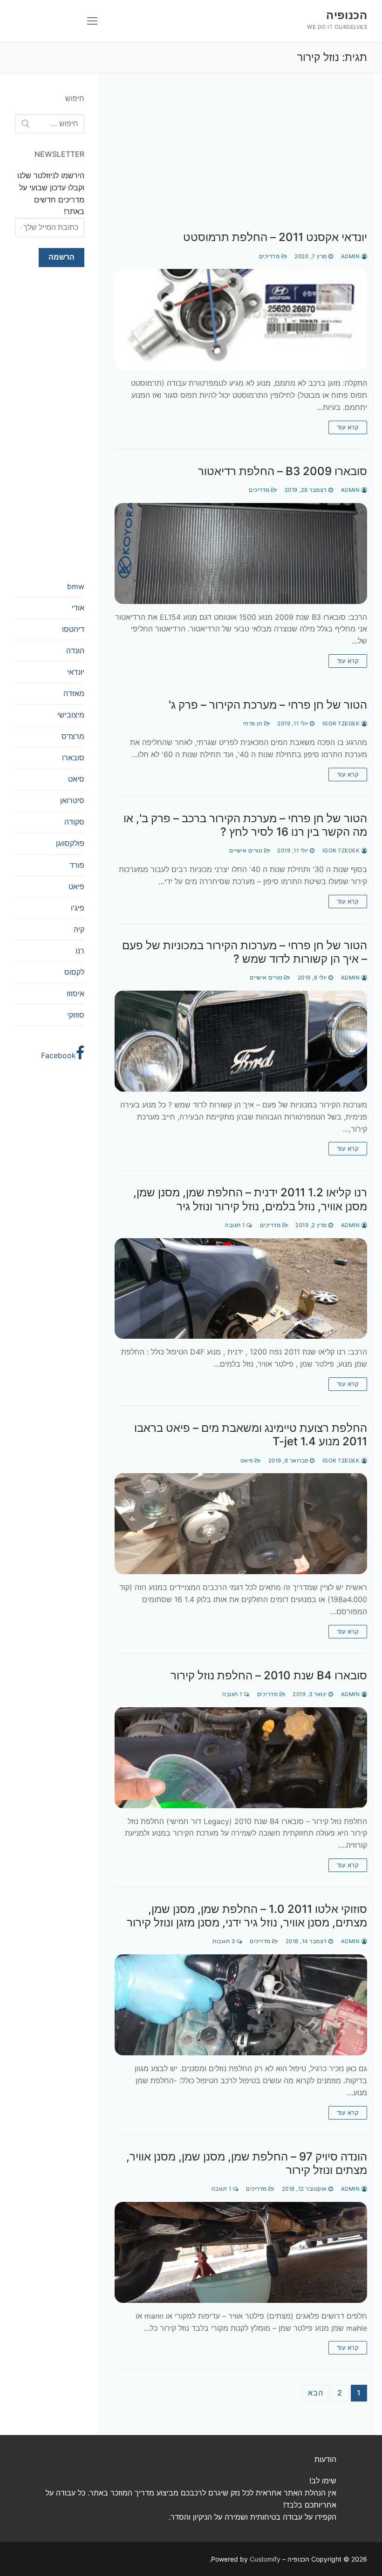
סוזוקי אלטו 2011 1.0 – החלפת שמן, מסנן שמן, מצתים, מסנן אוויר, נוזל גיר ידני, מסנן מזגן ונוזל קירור (247, 1916)
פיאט (248, 1461)
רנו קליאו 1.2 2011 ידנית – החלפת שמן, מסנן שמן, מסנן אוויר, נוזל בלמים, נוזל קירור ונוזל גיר (250, 1199)
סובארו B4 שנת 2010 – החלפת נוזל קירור (269, 1675)
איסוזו (75, 993)
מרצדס (73, 736)
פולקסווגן (70, 843)
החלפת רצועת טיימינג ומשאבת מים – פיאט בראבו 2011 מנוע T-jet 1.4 (251, 1435)
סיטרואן (72, 800)
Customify (265, 2559)
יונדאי (76, 672)
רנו (80, 951)
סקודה (74, 822)
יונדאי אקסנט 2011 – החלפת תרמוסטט (275, 237)
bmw (76, 586)
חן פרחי (254, 724)
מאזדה (74, 693)
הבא (315, 2393)
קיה (79, 929)
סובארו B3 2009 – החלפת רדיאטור (283, 471)
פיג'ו (78, 908)
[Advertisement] (241, 161)
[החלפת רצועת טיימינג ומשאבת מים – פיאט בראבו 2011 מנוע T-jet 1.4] (241, 1524)
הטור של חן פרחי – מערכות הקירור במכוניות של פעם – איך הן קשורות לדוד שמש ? (245, 952)
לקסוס (74, 972)
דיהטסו (73, 629)
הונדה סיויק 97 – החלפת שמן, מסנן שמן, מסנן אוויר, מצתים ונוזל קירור (247, 2163)
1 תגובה (236, 1225)
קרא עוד (348, 427)
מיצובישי (71, 715)
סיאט (76, 779)
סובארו (73, 758)
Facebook (58, 1055)
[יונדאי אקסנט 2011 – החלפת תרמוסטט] (241, 319)
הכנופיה (347, 15)
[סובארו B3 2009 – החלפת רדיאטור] (241, 553)
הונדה (75, 651)
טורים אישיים (247, 851)
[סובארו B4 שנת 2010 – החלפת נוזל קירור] (241, 1758)
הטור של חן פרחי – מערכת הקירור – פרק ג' (268, 705)
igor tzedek (342, 724)
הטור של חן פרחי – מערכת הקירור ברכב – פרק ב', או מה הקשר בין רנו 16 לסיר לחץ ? (245, 825)
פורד (77, 865)
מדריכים (270, 256)
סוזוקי (76, 1015)
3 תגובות (225, 1941)
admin (351, 256)
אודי (78, 608)
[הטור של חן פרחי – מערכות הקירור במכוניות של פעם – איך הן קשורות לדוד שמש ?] (241, 1041)
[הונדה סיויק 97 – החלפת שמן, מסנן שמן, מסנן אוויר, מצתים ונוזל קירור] (241, 2252)
